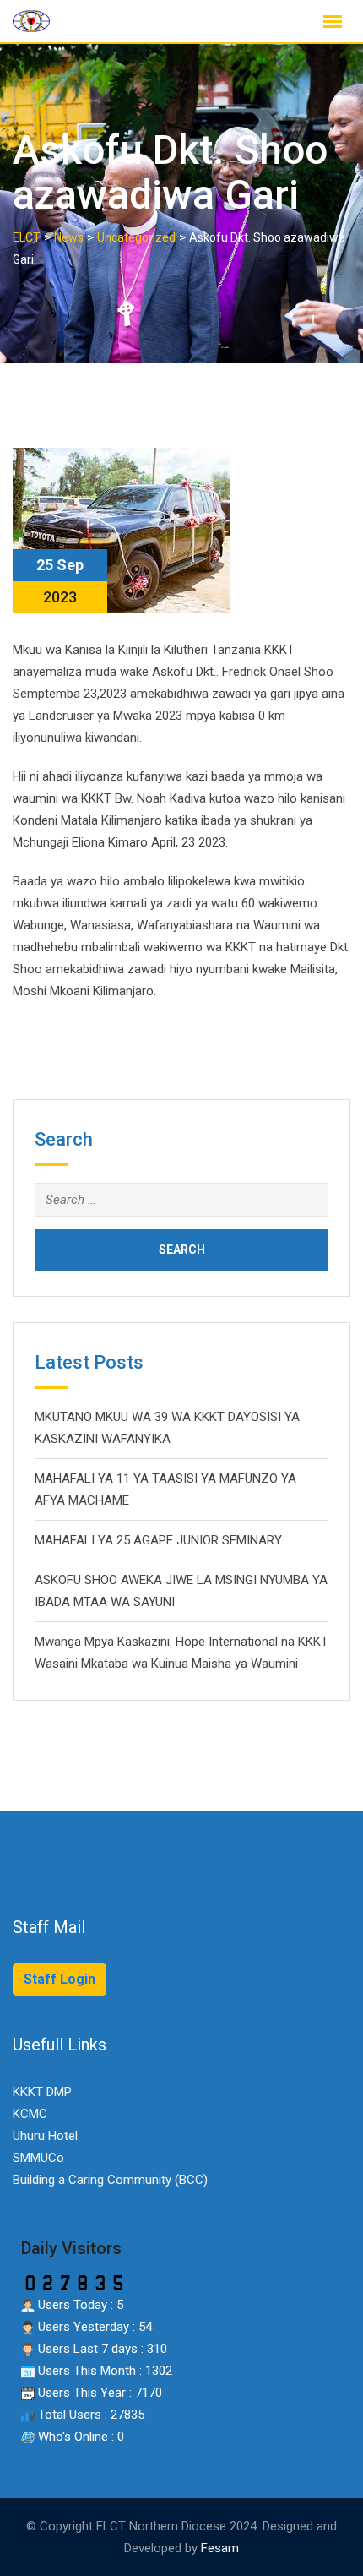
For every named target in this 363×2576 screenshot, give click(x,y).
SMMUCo (38, 2158)
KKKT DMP (42, 2092)
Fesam (220, 2548)
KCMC (30, 2114)
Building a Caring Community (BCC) (110, 2180)
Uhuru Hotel (45, 2136)
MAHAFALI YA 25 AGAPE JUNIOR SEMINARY (158, 1540)
